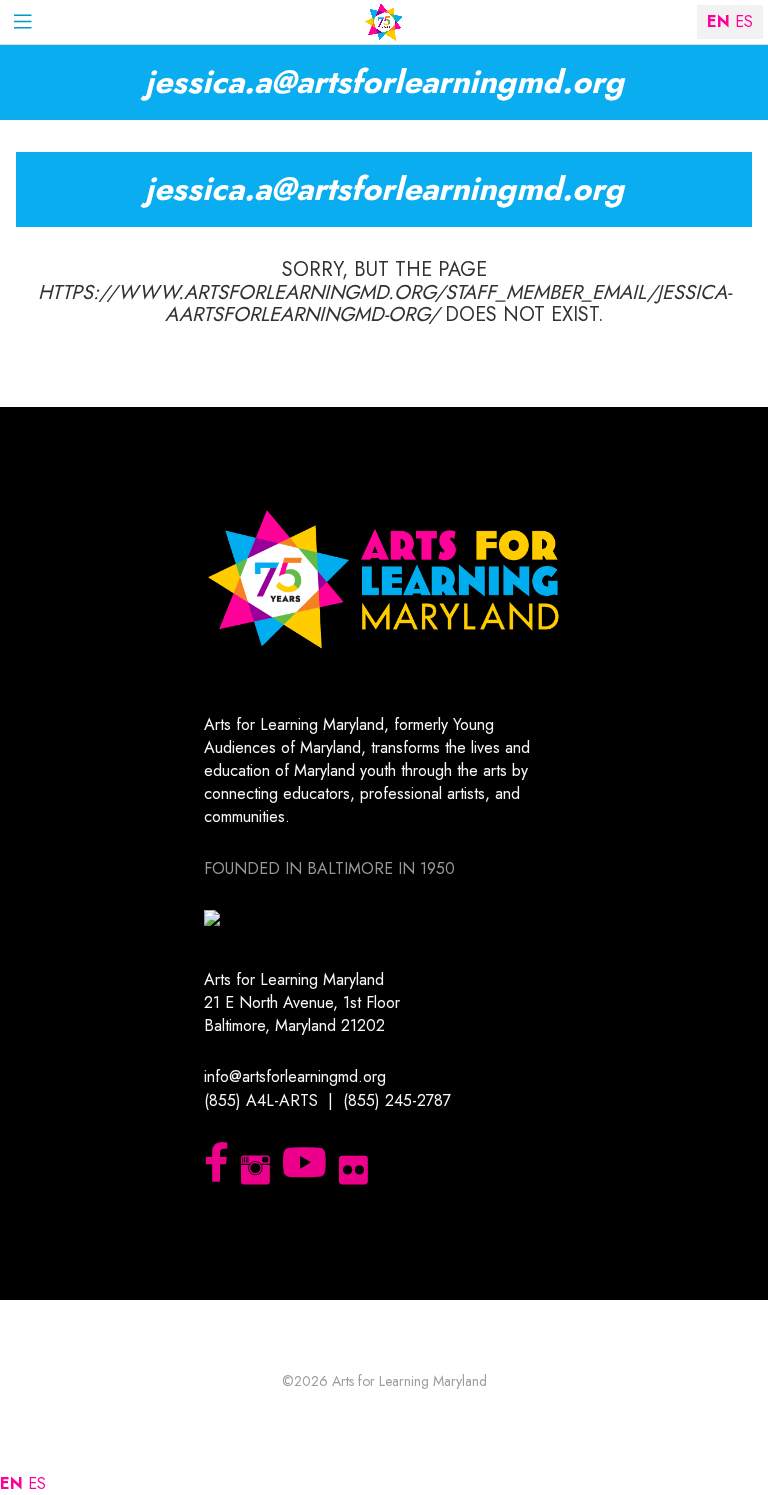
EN (11, 1483)
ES (37, 1483)
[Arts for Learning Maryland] (384, 22)
